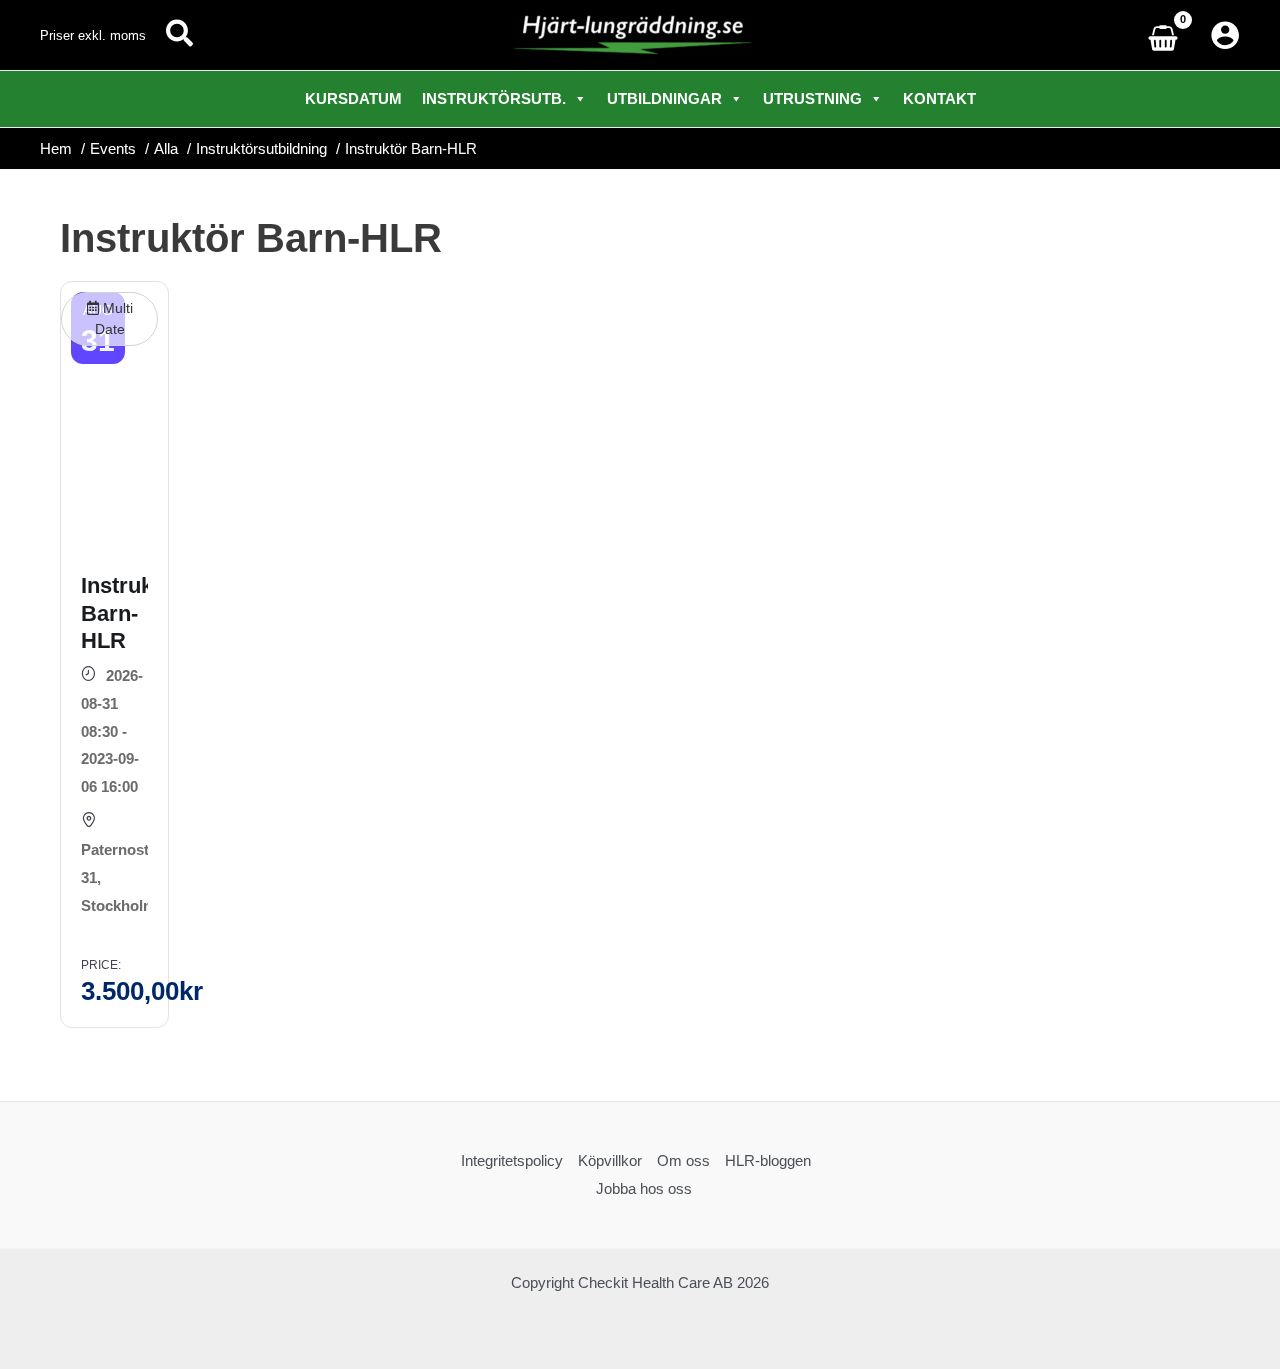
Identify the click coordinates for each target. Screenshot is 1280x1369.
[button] (180, 35)
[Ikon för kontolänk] (1225, 35)
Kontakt (939, 98)
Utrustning (812, 98)
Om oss (683, 1160)
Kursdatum (353, 98)
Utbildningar (664, 98)
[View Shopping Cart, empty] (1168, 35)
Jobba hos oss (644, 1188)
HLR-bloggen (768, 1160)
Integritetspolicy (512, 1160)
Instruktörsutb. (494, 98)
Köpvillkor (610, 1160)
